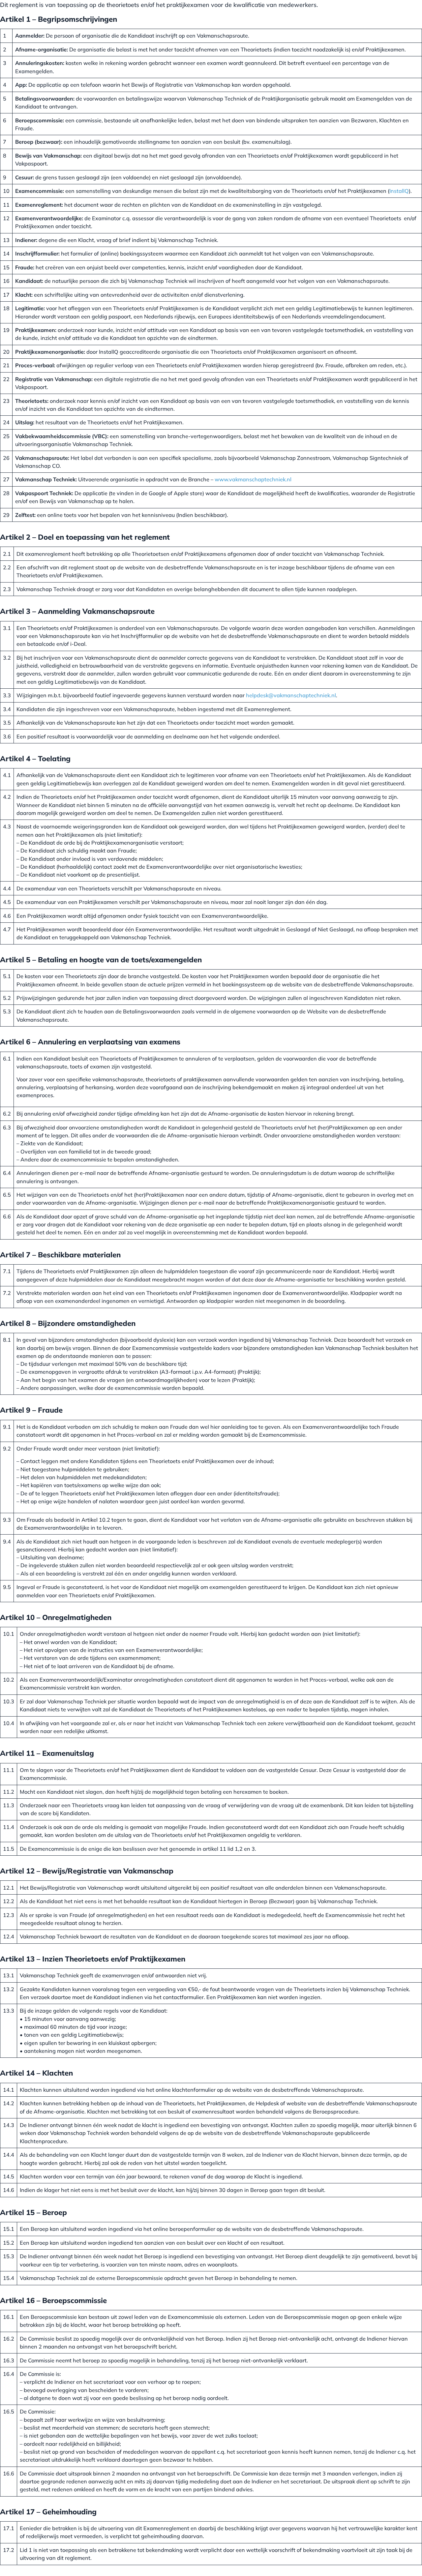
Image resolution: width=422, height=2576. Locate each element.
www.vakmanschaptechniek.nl (253, 479)
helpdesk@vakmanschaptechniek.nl (291, 695)
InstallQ (399, 191)
